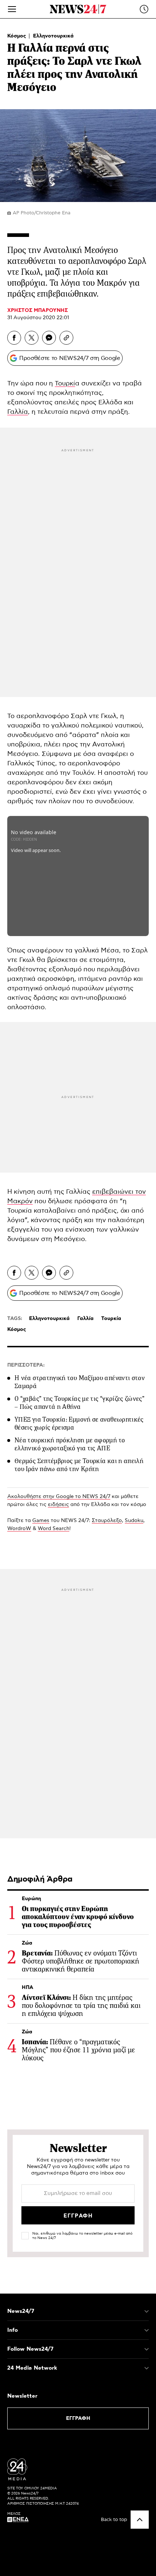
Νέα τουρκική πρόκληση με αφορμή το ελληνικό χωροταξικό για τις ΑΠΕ (70, 1444)
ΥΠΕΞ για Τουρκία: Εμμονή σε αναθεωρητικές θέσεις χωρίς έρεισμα (79, 1423)
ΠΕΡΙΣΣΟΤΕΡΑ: (26, 1365)
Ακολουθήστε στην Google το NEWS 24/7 (59, 1497)
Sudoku (134, 1521)
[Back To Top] (140, 2520)
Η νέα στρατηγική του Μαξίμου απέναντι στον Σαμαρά (80, 1382)
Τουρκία (111, 1319)
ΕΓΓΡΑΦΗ (78, 2418)
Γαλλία (18, 412)
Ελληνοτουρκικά (53, 36)
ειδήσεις (58, 1505)
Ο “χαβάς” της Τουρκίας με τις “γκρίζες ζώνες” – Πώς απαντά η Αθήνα (79, 1403)
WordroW (19, 1529)
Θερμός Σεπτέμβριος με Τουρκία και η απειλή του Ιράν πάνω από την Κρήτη (79, 1465)
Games (41, 1521)
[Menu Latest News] (144, 9)
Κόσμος (17, 36)
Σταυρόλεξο (107, 1521)
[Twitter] (32, 338)
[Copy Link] (66, 338)
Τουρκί (65, 384)
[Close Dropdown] (147, 2311)
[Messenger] (49, 338)
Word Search (54, 1529)
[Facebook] (14, 338)
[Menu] (12, 9)
